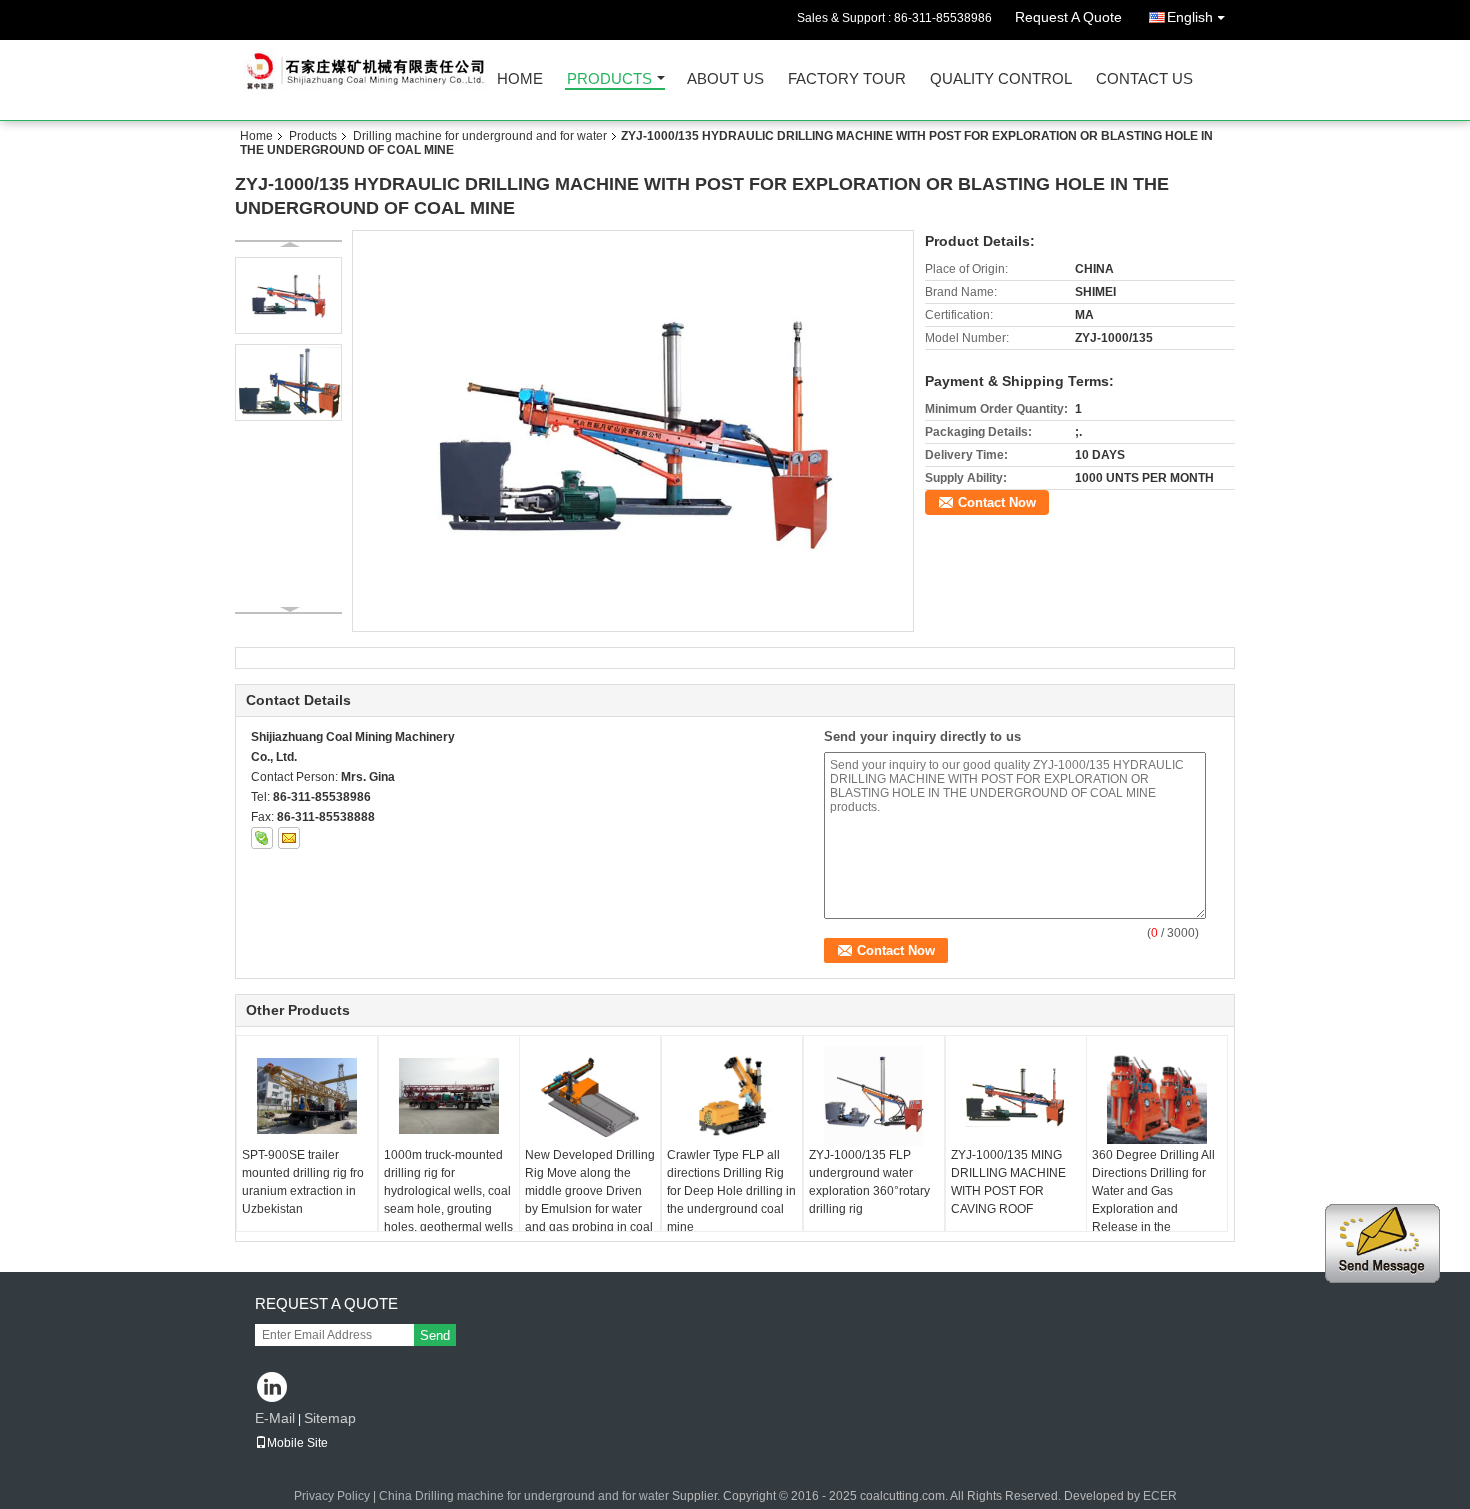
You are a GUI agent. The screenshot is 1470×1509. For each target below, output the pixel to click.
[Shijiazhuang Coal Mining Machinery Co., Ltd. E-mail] (289, 838)
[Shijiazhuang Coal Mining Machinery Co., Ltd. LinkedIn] (272, 1388)
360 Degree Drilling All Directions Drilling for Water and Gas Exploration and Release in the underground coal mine (1155, 1200)
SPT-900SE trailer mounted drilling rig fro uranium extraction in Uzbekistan (303, 1182)
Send (435, 1335)
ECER (1160, 1496)
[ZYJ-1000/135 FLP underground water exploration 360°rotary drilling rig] (874, 1096)
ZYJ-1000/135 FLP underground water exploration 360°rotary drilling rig (869, 1182)
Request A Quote (1068, 17)
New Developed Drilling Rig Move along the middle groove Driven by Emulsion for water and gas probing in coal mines (590, 1200)
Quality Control (1001, 79)
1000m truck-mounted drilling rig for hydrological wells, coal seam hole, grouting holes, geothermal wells (448, 1191)
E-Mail (275, 1418)
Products (609, 79)
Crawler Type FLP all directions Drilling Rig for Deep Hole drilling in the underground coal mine (731, 1191)
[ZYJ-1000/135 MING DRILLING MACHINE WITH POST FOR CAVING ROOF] (1016, 1096)
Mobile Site (297, 1443)
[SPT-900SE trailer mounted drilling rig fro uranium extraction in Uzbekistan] (307, 1096)
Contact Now (997, 502)
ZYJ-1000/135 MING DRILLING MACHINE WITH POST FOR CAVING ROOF (1008, 1182)
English (1190, 17)
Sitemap (330, 1418)
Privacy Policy (332, 1496)
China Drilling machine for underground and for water (524, 1496)
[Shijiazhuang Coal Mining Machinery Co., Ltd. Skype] (262, 838)
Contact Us (1144, 79)
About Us (725, 79)
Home (520, 79)
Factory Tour (847, 79)
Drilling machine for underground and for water (480, 136)
